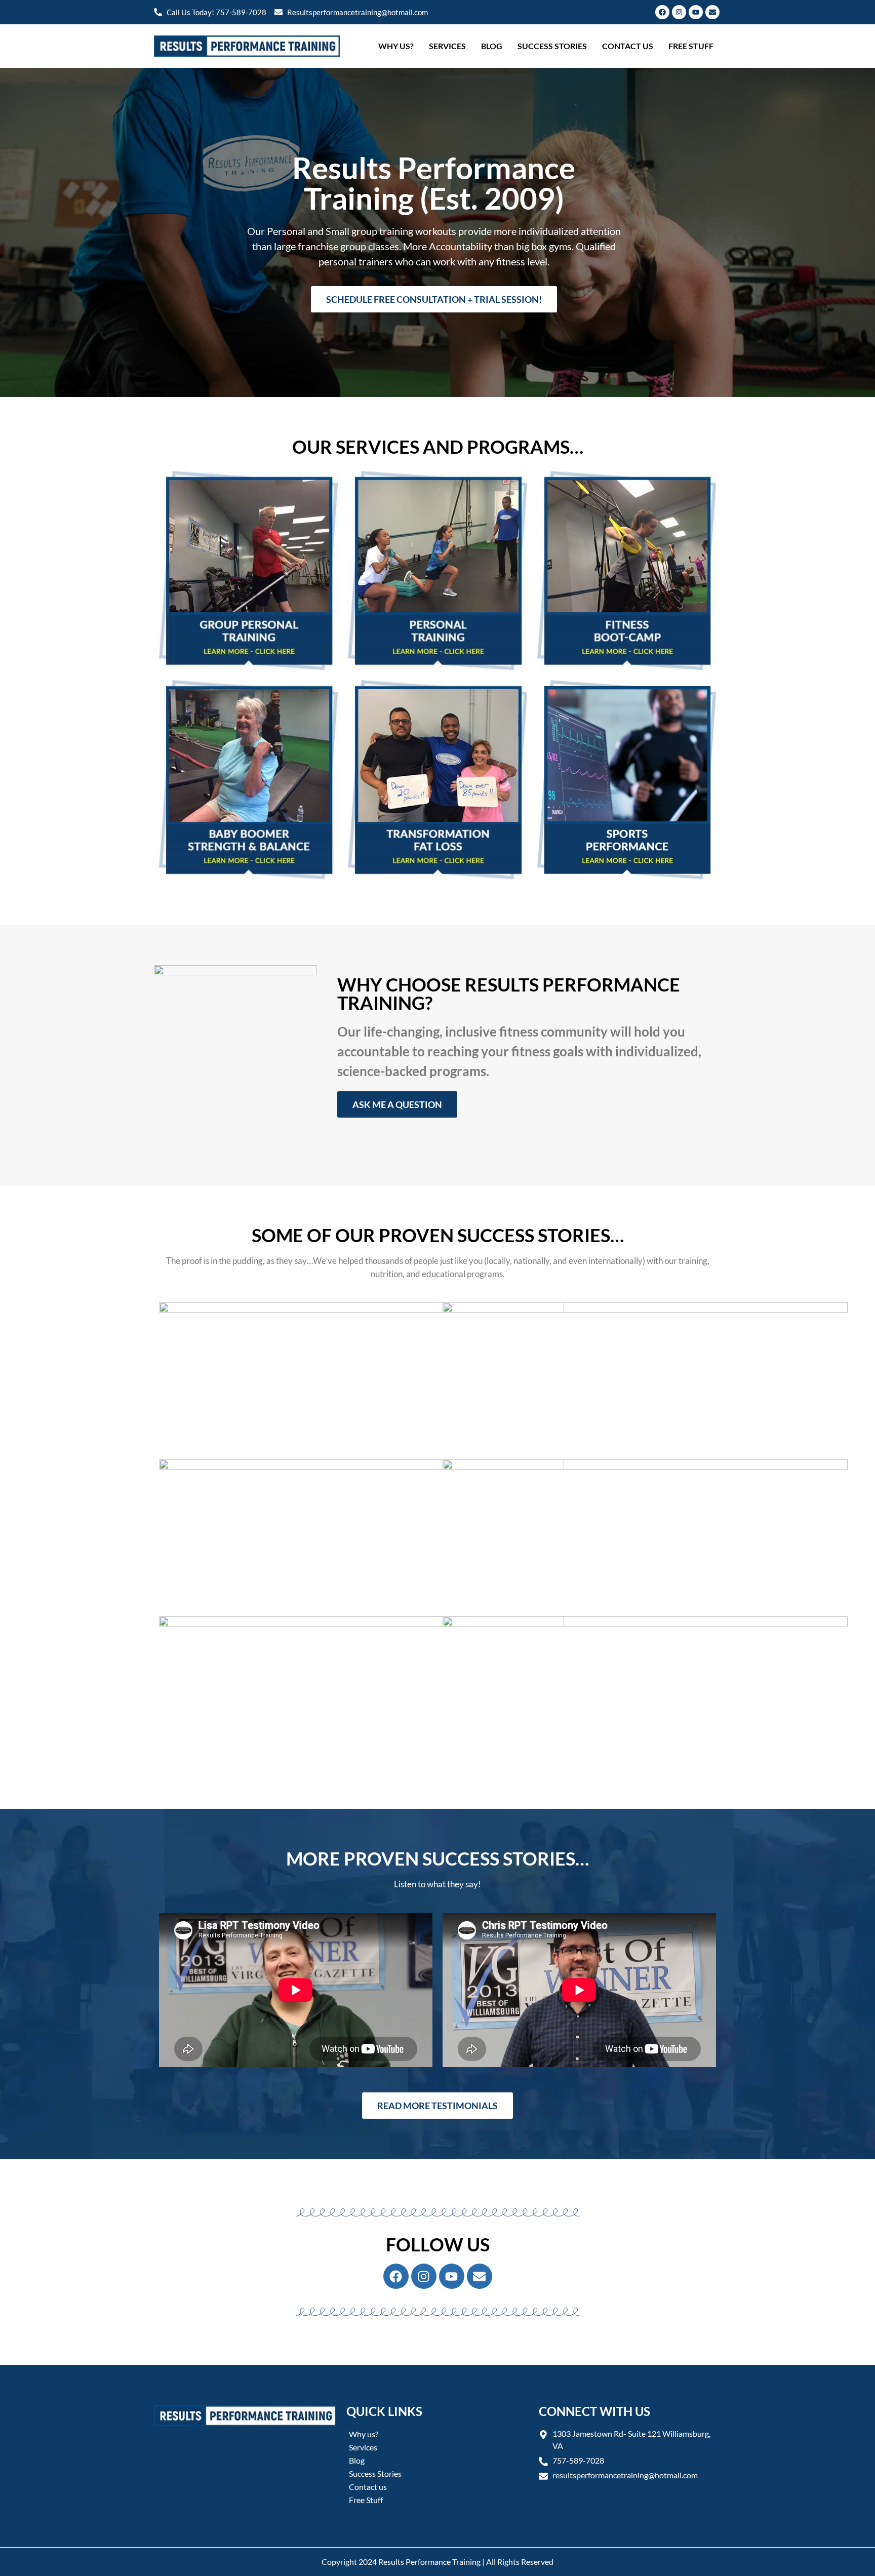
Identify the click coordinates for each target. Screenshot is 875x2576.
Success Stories (552, 46)
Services (447, 46)
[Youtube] (696, 12)
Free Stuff (691, 46)
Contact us (628, 46)
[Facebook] (662, 12)
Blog (492, 46)
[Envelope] (712, 12)
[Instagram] (679, 12)
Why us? (396, 46)
